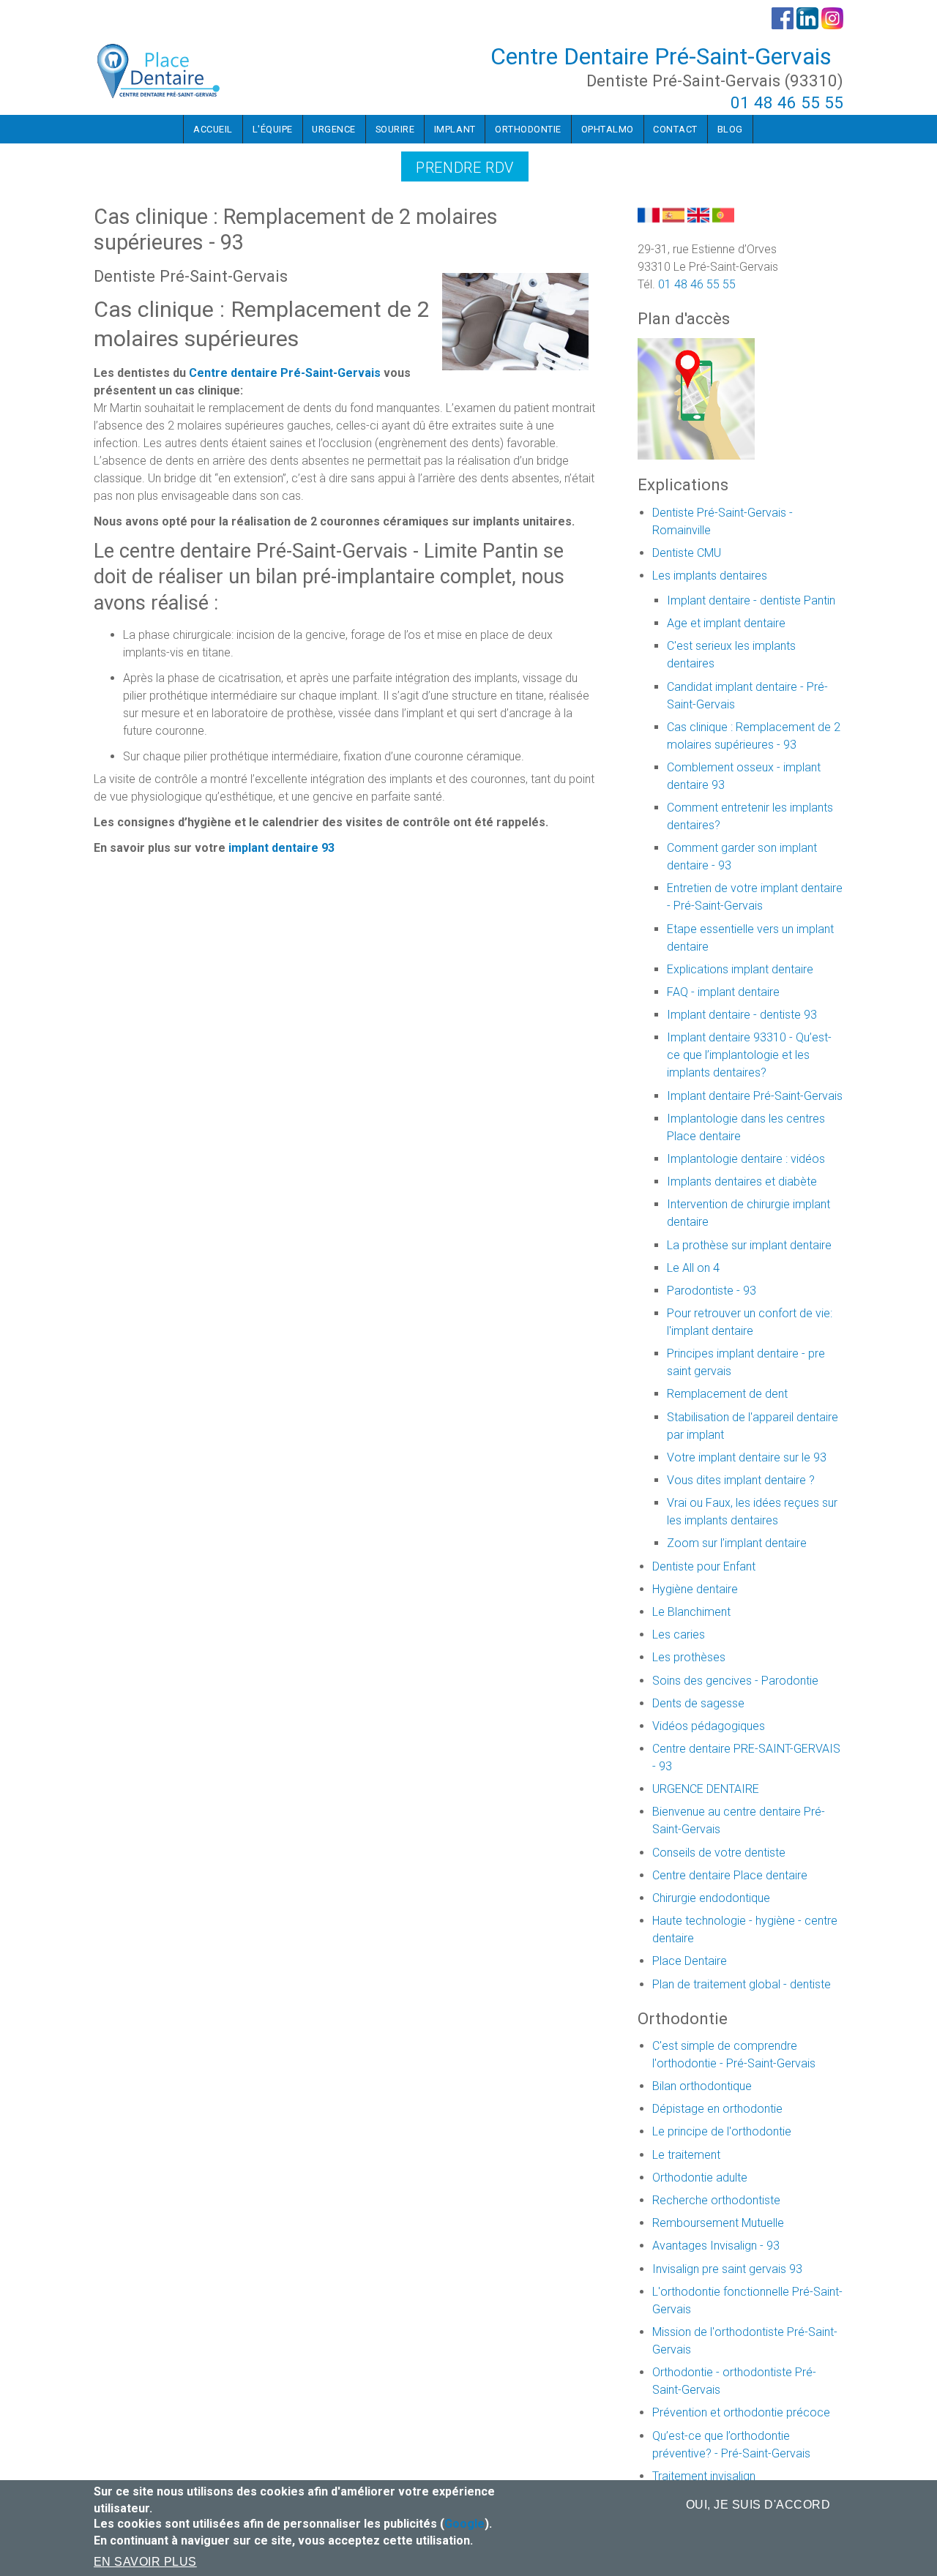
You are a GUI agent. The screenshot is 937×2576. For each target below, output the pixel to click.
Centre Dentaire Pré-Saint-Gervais (661, 56)
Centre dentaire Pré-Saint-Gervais (285, 373)
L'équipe (273, 129)
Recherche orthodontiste (716, 2200)
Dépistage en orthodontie (717, 2109)
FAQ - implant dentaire (723, 992)
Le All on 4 (693, 1268)
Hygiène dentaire (695, 1589)
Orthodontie (528, 129)
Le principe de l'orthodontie (722, 2131)
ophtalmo (608, 129)
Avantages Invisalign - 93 (716, 2246)
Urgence (334, 129)
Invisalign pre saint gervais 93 (727, 2269)
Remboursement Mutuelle (718, 2223)
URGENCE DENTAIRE (706, 1789)
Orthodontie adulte (700, 2178)
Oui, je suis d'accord (758, 2505)
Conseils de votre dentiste (719, 1853)
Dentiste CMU (687, 553)
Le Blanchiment (691, 1612)
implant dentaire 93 (281, 848)
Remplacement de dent (727, 1394)
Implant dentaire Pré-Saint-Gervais (755, 1096)
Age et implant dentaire (726, 623)
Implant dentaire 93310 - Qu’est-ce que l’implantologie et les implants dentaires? (749, 1055)
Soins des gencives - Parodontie (735, 1681)
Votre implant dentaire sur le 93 (747, 1457)
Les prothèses (689, 1657)
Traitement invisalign (704, 2476)
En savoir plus (145, 2562)
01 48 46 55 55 (787, 102)
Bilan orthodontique (702, 2086)
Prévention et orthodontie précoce (741, 2412)
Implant (455, 129)
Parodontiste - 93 (712, 1291)
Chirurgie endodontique (711, 1898)
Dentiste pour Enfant (704, 1566)
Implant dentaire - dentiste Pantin (751, 600)
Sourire (395, 129)
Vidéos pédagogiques (709, 1726)
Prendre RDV (465, 168)
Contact (675, 129)
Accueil (213, 129)
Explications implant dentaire (740, 969)
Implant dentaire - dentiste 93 (742, 1015)
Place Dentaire (690, 1961)
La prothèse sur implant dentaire (749, 1245)
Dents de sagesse (698, 1703)
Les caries (679, 1635)
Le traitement (686, 2155)
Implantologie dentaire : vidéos (746, 1159)
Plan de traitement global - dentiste (742, 1984)
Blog (730, 129)
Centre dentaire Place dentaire (730, 1875)
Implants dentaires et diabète (742, 1182)
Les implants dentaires (710, 576)
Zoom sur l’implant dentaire (737, 1543)
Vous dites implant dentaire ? (741, 1480)
